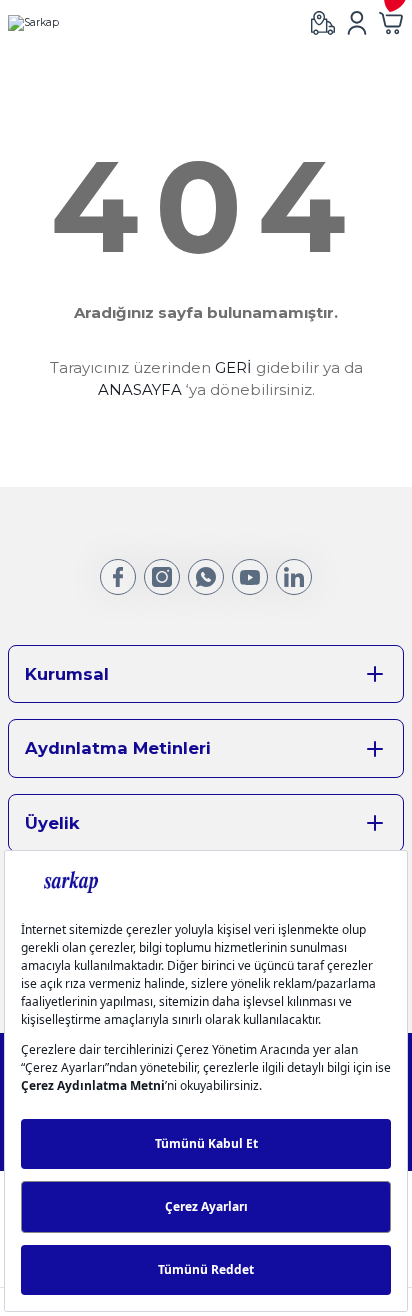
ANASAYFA (140, 389)
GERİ (233, 367)
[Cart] (391, 23)
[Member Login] (357, 23)
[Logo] (33, 23)
